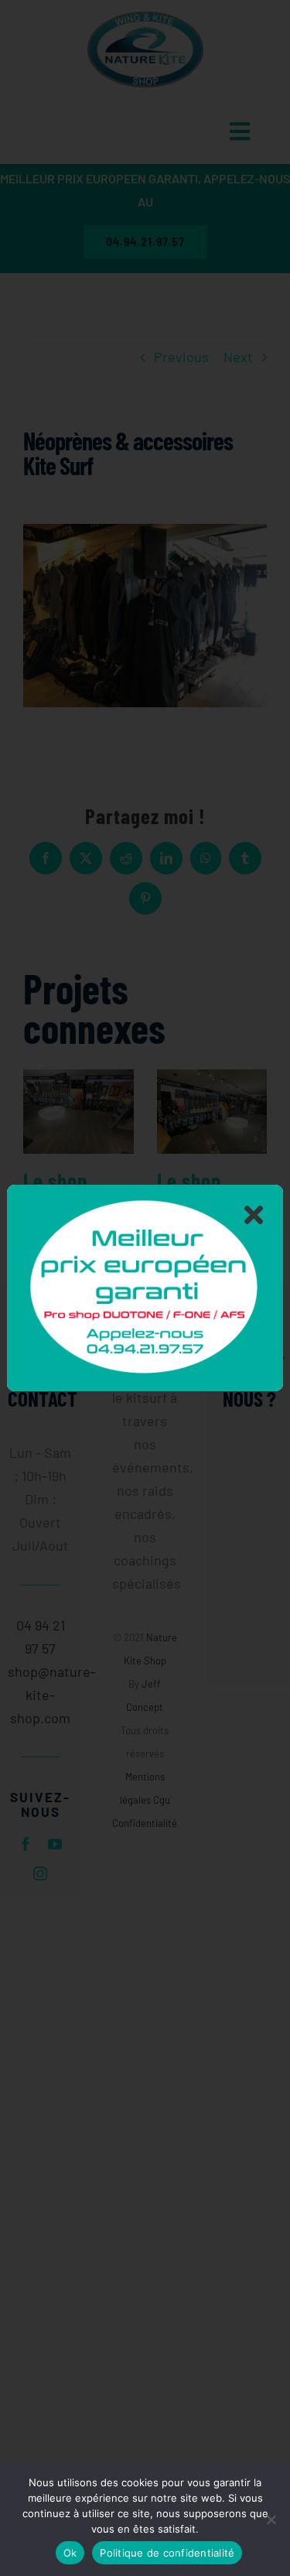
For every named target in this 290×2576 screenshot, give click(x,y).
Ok (70, 2553)
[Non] (271, 2520)
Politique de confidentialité (167, 2553)
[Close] (254, 1214)
